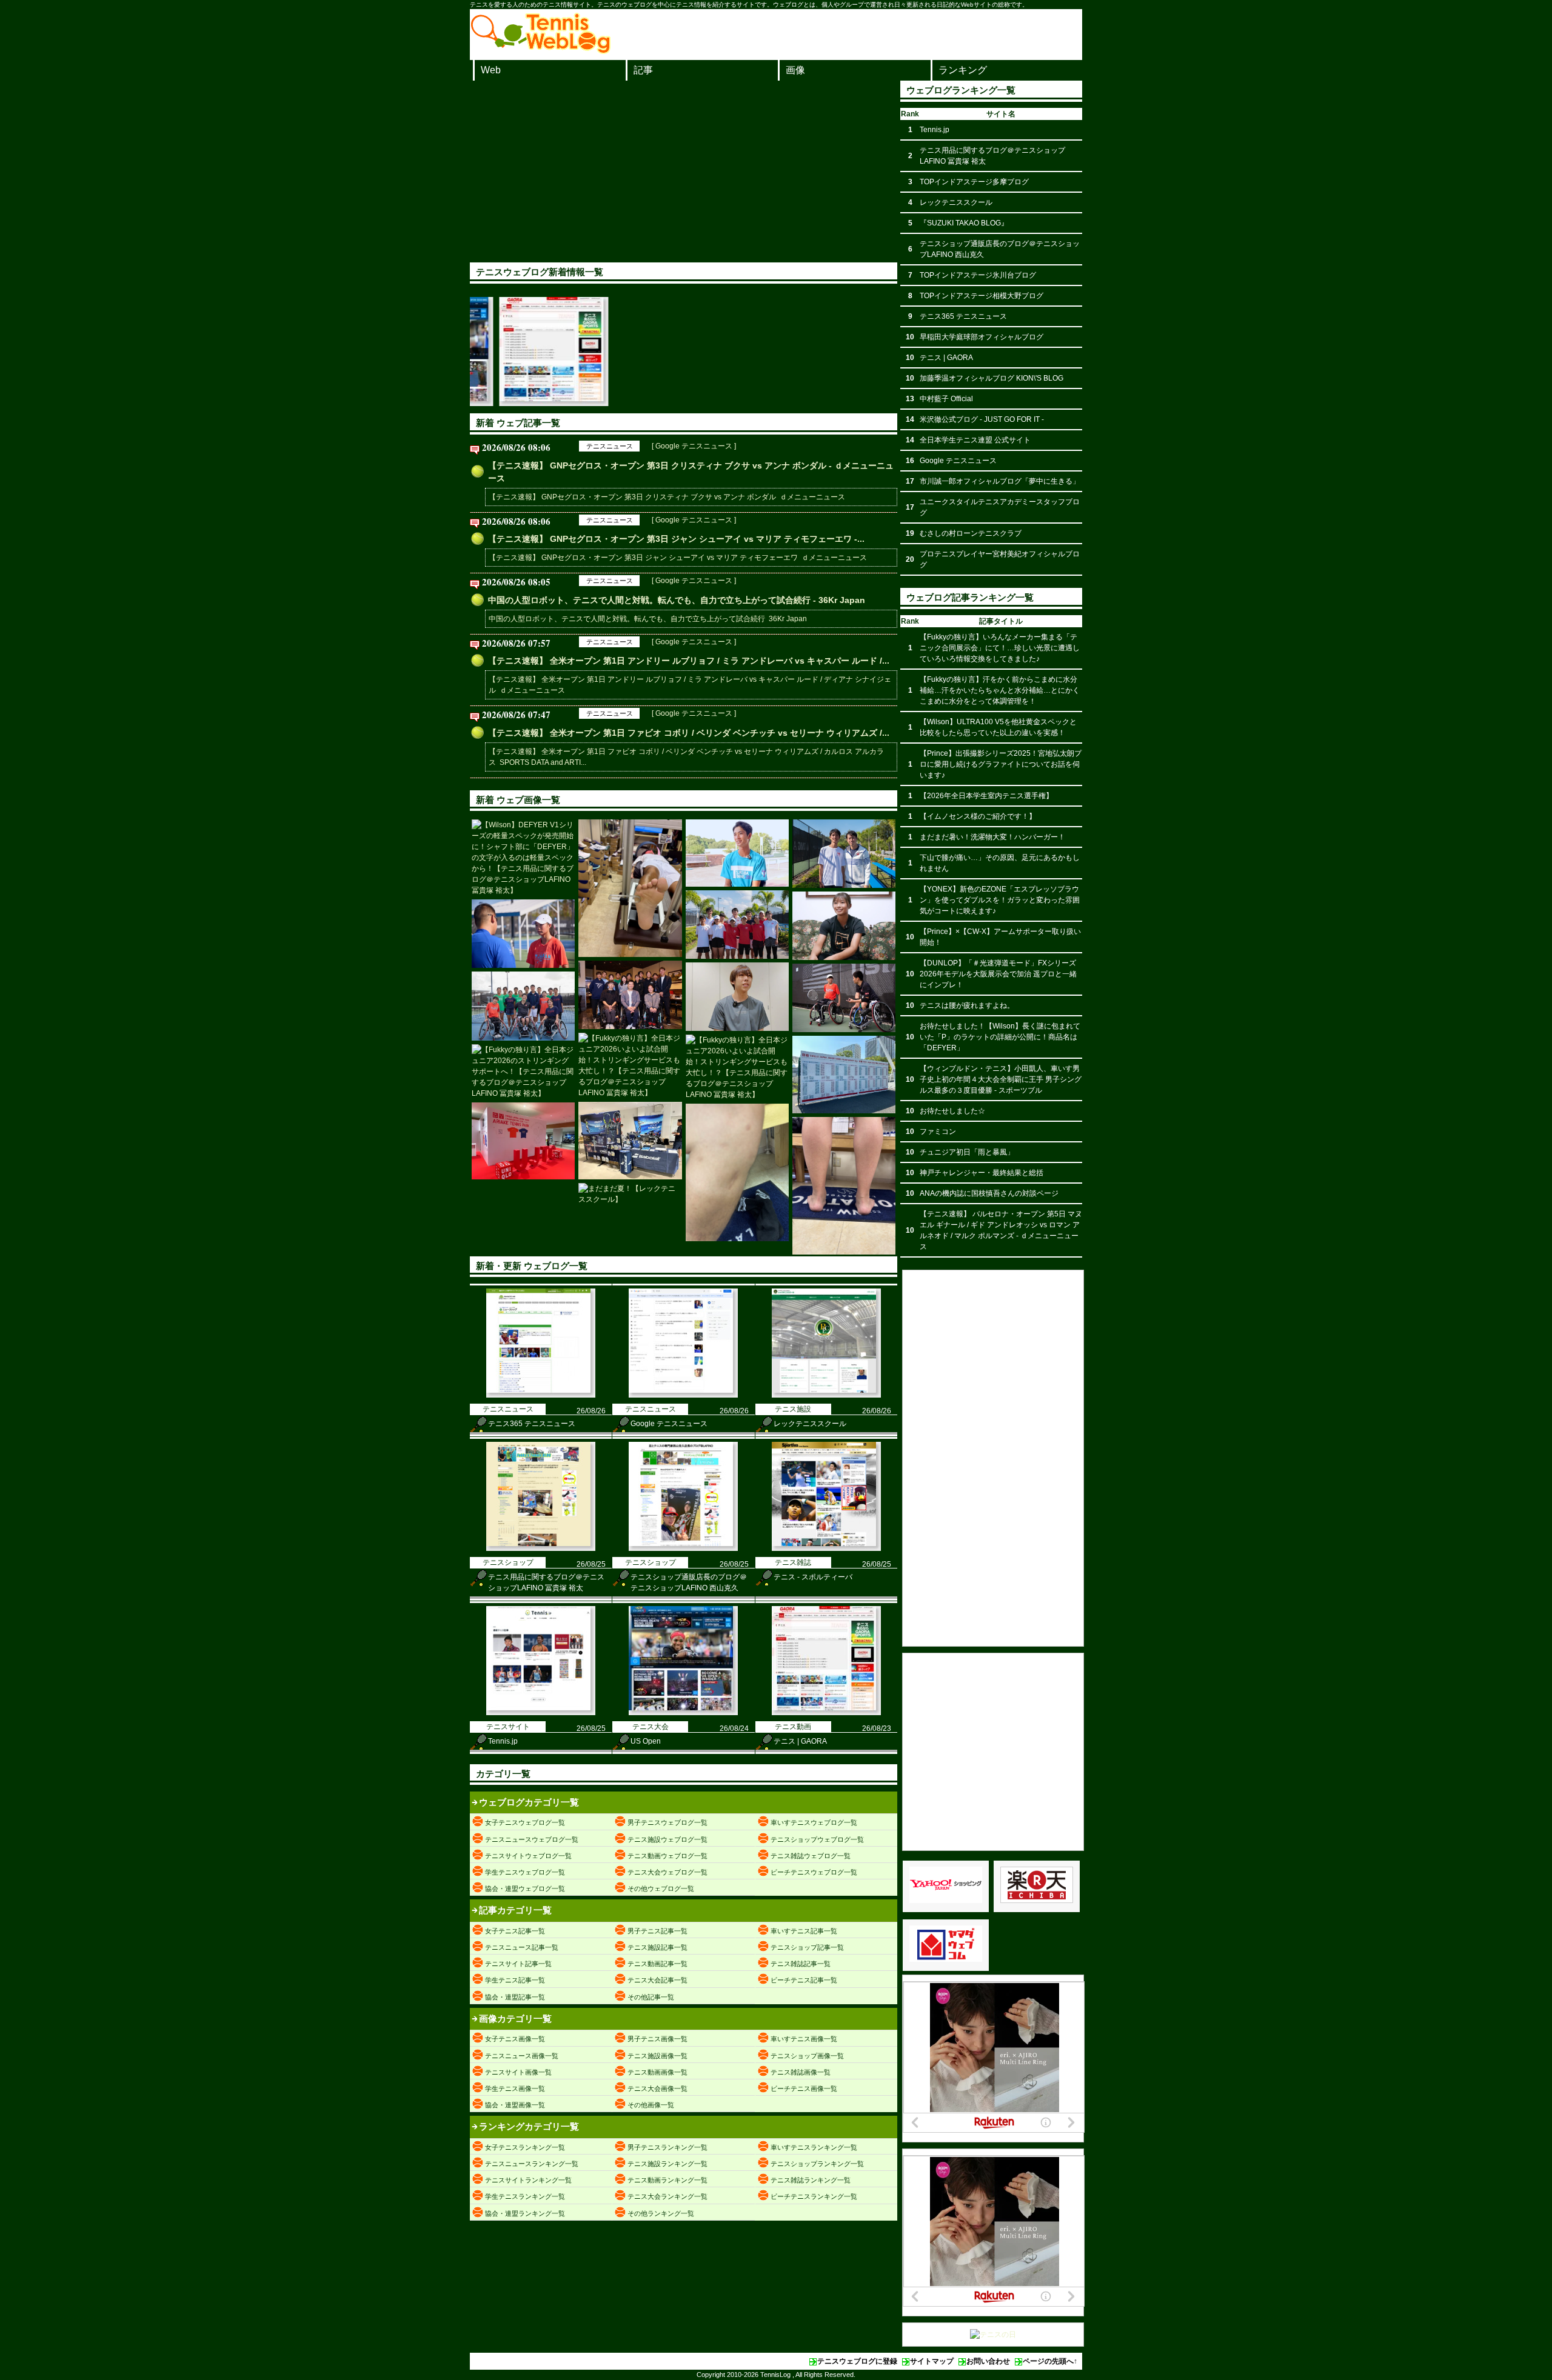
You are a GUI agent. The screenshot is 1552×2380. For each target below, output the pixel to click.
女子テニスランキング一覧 (525, 2147)
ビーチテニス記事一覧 (804, 1980)
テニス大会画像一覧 (657, 2088)
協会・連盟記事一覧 (515, 1997)
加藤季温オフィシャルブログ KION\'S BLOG (992, 378)
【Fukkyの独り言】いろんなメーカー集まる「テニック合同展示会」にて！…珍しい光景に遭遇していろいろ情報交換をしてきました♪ (1000, 648)
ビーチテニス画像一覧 (804, 2088)
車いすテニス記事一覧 (804, 1931)
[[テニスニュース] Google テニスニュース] (683, 1395)
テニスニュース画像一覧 (522, 2056)
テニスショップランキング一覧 (817, 2164)
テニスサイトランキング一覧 (528, 2180)
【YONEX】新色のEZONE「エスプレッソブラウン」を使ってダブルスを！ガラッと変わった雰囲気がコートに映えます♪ (1000, 900)
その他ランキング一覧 (661, 2213)
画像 (795, 70)
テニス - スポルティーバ (813, 1577)
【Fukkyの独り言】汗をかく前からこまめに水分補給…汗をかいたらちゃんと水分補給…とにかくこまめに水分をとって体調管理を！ (1000, 690)
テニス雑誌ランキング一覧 (811, 2180)
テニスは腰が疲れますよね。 (967, 1005)
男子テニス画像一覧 (657, 2039)
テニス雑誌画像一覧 (801, 2072)
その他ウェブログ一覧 (661, 1888)
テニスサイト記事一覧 (518, 1964)
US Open (646, 1741)
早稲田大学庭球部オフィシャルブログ (982, 337)
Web (491, 70)
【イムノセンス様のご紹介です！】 (978, 816)
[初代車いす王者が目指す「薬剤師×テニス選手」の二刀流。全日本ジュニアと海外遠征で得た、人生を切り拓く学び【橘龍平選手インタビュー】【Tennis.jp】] (737, 997)
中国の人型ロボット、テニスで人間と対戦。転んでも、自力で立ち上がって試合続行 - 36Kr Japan (677, 600)
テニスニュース (610, 446)
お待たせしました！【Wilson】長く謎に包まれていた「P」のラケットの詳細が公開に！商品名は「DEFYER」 (1000, 1037)
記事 (643, 70)
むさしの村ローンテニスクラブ (971, 533)
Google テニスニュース (669, 1424)
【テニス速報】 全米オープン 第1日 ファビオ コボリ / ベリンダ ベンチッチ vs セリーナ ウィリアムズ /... (689, 733)
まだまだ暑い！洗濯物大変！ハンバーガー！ (992, 837)
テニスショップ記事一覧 (807, 1947)
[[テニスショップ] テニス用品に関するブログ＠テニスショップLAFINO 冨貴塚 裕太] (541, 1548)
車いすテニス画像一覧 (804, 2039)
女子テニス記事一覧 (515, 1931)
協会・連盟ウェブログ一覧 (525, 1888)
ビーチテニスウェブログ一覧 (814, 1872)
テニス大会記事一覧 (657, 1980)
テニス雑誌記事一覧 (801, 1964)
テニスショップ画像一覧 (807, 2056)
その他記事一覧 (651, 1997)
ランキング (963, 70)
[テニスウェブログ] (541, 50)
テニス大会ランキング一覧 (667, 2196)
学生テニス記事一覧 (515, 1980)
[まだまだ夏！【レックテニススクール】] (630, 1194)
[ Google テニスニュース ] (694, 446)
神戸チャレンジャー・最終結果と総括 (982, 1173)
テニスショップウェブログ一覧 (817, 1839)
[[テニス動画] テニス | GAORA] (826, 1713)
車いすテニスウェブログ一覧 (814, 1822)
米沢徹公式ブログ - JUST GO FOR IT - (982, 419)
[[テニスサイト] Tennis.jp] (541, 1713)
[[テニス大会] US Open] (683, 1713)
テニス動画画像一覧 (657, 2072)
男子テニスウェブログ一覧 (667, 1822)
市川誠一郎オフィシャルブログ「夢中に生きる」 (1000, 481)
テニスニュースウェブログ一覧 (532, 1839)
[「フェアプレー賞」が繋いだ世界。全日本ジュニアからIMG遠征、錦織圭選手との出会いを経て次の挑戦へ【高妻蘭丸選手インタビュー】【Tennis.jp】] (737, 853)
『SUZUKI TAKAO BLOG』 (964, 223)
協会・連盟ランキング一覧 (525, 2213)
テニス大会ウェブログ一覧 (667, 1872)
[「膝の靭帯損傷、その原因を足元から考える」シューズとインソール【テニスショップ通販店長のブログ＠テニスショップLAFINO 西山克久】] (737, 1172)
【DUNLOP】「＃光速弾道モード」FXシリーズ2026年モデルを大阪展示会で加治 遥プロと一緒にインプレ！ (998, 974)
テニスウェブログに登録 (857, 2361)
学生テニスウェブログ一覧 (525, 1872)
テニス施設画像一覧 (657, 2056)
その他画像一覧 (651, 2105)
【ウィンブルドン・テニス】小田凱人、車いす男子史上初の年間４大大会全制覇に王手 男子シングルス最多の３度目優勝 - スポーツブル (1001, 1079)
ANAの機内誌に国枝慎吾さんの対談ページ (989, 1193)
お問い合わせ (988, 2361)
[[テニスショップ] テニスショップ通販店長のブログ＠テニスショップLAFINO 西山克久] (683, 1548)
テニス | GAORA (800, 1741)
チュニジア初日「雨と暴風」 (967, 1152)
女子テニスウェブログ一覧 (525, 1822)
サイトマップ (932, 2361)
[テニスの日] (993, 2335)
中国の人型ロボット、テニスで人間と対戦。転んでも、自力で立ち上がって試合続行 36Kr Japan (648, 619)
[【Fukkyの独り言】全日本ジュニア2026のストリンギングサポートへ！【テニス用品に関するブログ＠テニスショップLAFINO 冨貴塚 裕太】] (523, 1072)
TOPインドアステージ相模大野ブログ (982, 296)
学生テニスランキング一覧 (525, 2196)
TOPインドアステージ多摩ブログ (974, 182)
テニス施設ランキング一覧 (667, 2164)
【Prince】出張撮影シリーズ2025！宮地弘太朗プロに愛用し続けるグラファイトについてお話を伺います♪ (1001, 764)
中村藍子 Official (946, 399)
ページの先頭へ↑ (1050, 2361)
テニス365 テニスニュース (532, 1424)
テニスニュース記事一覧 (522, 1947)
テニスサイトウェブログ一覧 (528, 1856)
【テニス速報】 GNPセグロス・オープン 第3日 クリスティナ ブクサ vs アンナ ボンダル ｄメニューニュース (667, 497)
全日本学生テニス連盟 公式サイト (975, 440)
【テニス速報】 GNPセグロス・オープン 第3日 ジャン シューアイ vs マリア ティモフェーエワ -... (676, 539)
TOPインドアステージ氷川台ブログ (978, 275)
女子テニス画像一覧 (515, 2039)
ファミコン (938, 1132)
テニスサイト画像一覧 (518, 2072)
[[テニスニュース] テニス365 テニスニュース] (541, 1395)
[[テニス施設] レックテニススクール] (826, 1395)
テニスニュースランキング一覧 (532, 2164)
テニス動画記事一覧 (657, 1964)
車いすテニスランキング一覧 (814, 2147)
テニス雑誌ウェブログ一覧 (811, 1856)
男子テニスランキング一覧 (667, 2147)
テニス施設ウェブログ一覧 (667, 1839)
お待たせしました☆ (952, 1111)
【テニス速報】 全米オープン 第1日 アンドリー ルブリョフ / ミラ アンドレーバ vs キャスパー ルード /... (689, 661)
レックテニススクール (810, 1424)
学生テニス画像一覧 (515, 2088)
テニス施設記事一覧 (657, 1947)
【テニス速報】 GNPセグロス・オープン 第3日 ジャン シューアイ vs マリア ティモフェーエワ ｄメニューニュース (678, 558)
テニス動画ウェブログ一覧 (667, 1856)
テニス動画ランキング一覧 (667, 2180)
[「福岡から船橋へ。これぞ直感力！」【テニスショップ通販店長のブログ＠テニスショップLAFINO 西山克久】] (630, 888)
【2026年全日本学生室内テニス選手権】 (986, 796)
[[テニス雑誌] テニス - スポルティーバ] (826, 1548)
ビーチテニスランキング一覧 (814, 2196)
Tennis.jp (503, 1741)
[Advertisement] (684, 172)
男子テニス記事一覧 (657, 1931)
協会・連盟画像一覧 (515, 2105)
